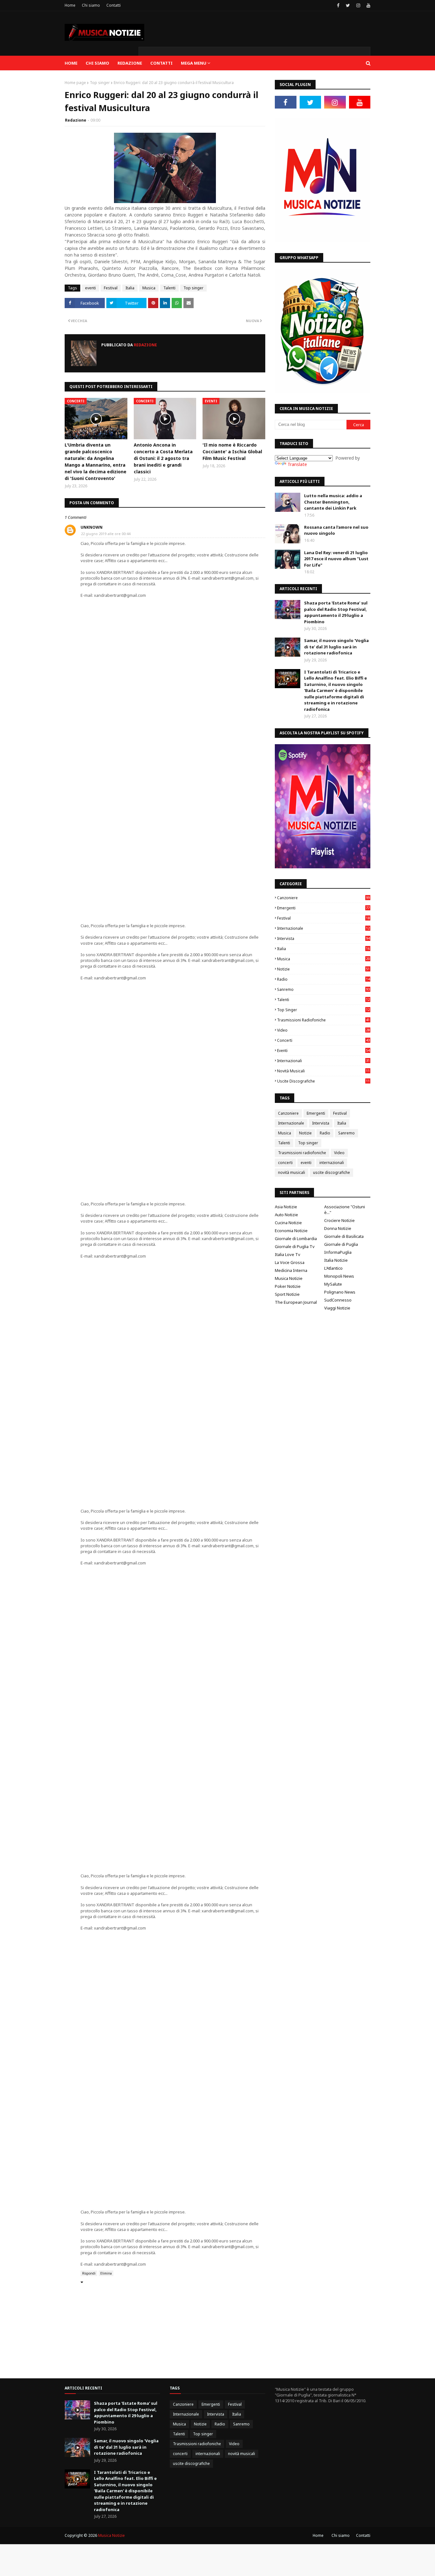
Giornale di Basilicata (344, 1236)
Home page (75, 83)
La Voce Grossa (290, 1262)
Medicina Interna (291, 1270)
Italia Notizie (336, 1260)
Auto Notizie (286, 1215)
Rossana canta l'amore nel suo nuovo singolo (336, 530)
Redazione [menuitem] (130, 63)
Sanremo (323, 989)
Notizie (323, 969)
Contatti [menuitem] (161, 63)
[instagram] (358, 5)
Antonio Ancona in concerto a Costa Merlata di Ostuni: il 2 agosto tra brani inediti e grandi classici (163, 458)
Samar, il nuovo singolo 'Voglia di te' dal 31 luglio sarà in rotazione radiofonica (336, 647)
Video (323, 1030)
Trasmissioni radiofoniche (323, 1020)
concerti (323, 1040)
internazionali (323, 1061)
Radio (323, 979)
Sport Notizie (287, 1294)
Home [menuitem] (71, 63)
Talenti (169, 288)
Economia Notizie (291, 1231)
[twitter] (348, 5)
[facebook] (338, 5)
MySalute (333, 1284)
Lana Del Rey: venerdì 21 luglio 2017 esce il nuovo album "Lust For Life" (336, 559)
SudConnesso (338, 1300)
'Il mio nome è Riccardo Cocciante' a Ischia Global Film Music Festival (232, 452)
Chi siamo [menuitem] (97, 63)
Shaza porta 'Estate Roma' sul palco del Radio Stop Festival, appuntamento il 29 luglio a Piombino (336, 612)
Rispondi (89, 2273)
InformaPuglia (338, 1252)
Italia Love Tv (288, 1254)
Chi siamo (91, 5)
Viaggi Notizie (337, 1308)
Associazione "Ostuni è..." (345, 1210)
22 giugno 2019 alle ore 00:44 (106, 534)
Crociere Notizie (339, 1220)
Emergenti (323, 908)
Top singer (100, 83)
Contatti (114, 5)
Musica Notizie (289, 1278)
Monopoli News (339, 1276)
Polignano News (340, 1292)
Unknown (92, 527)
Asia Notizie (286, 1207)
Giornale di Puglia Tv (295, 1246)
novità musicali (323, 1071)
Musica (149, 288)
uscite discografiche (323, 1081)
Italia (130, 288)
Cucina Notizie (288, 1223)
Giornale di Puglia (341, 1244)
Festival (111, 288)
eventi (90, 288)
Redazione (76, 120)
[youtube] (368, 5)
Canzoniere (323, 898)
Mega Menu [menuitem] (194, 63)
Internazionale (323, 928)
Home (70, 5)
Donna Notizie (338, 1228)
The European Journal (296, 1302)
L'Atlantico (333, 1268)
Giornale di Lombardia (296, 1239)
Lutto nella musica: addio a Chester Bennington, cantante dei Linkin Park (333, 502)
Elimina (106, 2273)
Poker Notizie (288, 1286)
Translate (297, 464)
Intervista (323, 939)
